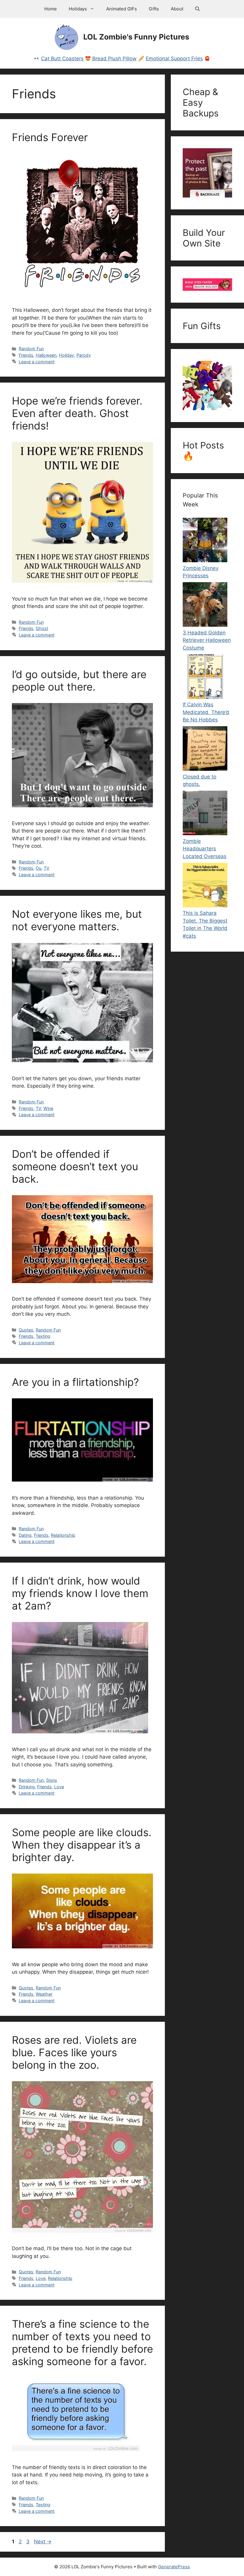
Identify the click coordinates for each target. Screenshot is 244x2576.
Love (59, 1787)
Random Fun (31, 349)
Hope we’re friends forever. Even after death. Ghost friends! (77, 413)
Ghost (42, 628)
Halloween (46, 355)
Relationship (63, 1535)
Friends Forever (50, 137)
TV (47, 868)
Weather (44, 1994)
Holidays (78, 9)
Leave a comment (37, 362)
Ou (39, 868)
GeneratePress (174, 2567)
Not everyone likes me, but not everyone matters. (77, 920)
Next (43, 2542)
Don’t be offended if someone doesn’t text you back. (75, 1166)
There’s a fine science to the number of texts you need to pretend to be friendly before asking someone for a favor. (82, 2343)
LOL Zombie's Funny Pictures (136, 37)
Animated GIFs (122, 9)
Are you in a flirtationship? (75, 1382)
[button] (197, 9)
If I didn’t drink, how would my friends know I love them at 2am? (80, 1593)
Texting (43, 1336)
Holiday (67, 355)
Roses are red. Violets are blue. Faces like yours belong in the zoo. (74, 2052)
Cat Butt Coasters (62, 59)
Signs (52, 1780)
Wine (48, 1108)
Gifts (154, 9)
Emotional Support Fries (174, 59)
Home (51, 9)
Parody (84, 355)
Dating (25, 1535)
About (177, 9)
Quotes (26, 1330)
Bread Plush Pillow (114, 59)
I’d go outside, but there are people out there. (79, 680)
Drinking (27, 1787)
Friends (26, 355)
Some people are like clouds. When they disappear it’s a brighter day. (82, 1845)
